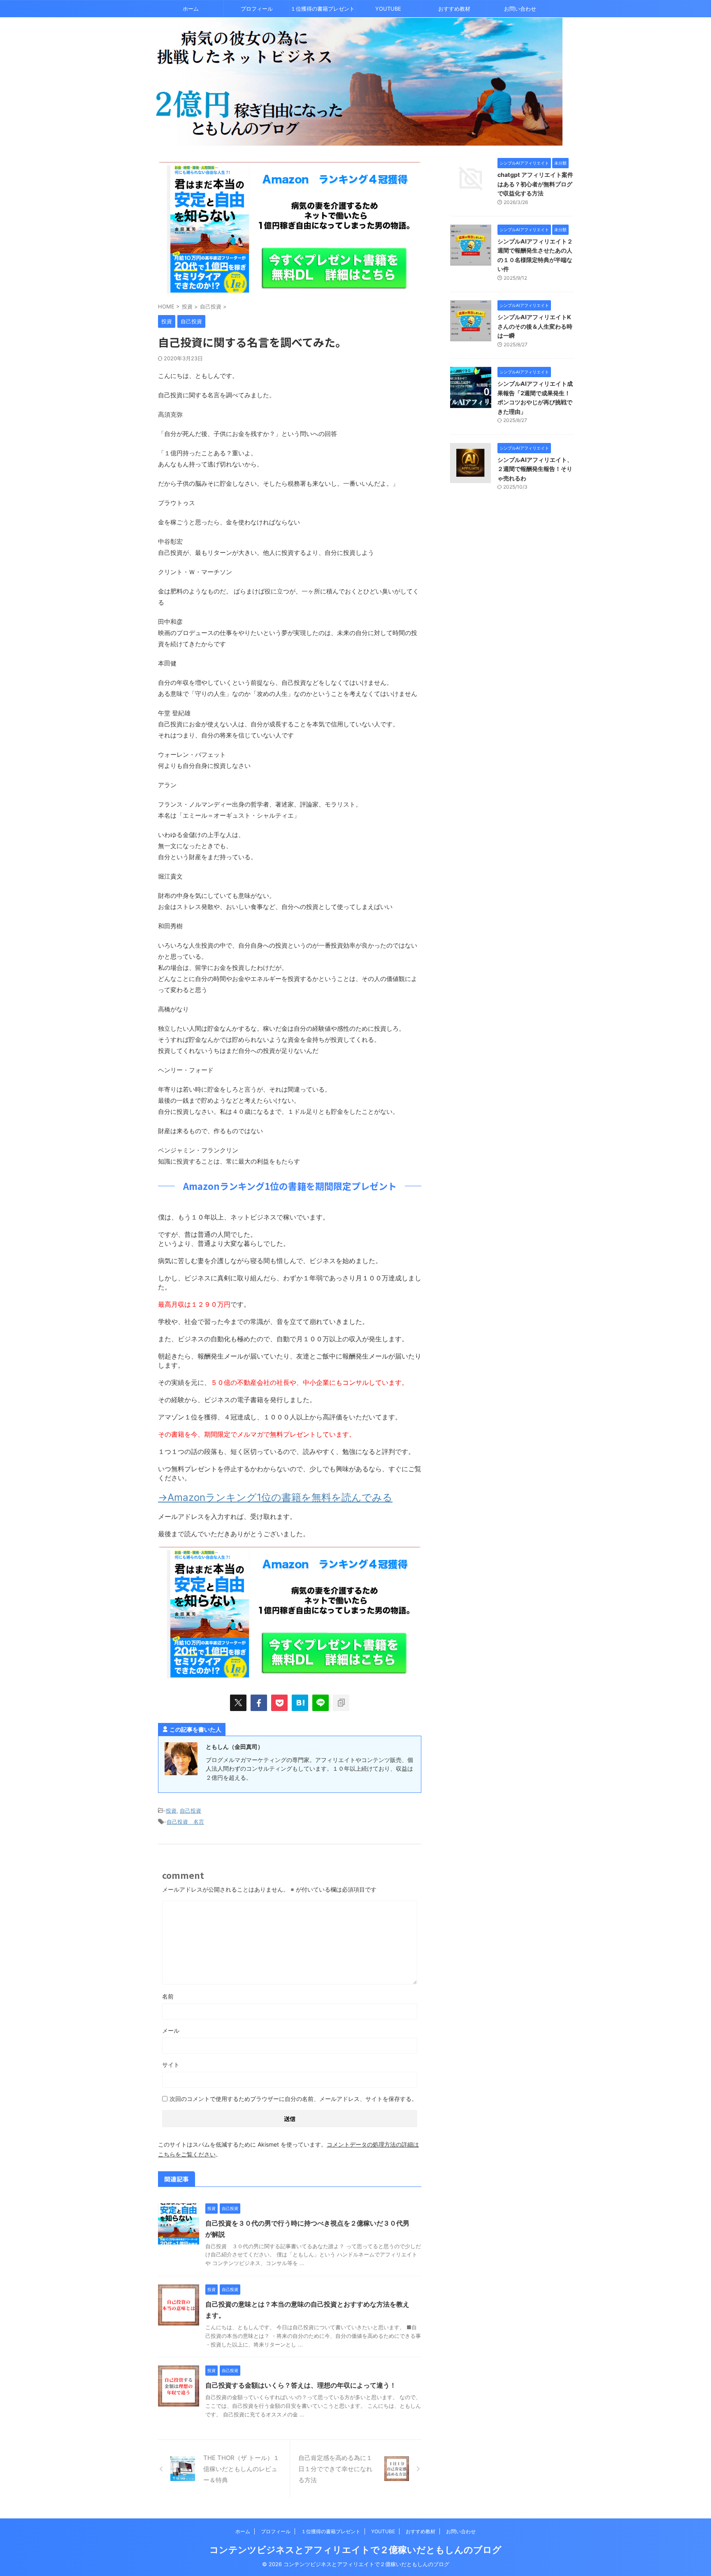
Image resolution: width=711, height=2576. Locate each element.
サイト (171, 2065)
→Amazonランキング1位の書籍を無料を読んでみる (275, 1497)
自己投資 (191, 1811)
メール (171, 2030)
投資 (171, 1811)
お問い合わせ (520, 9)
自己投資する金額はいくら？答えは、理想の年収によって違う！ (301, 2385)
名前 (168, 1996)
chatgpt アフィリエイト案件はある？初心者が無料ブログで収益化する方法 (535, 184)
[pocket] (279, 1703)
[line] (321, 1703)
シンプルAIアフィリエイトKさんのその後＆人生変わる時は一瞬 (535, 326)
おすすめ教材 (454, 9)
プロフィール (257, 9)
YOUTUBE (388, 9)
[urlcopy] (341, 1703)
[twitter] (238, 1703)
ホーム (191, 9)
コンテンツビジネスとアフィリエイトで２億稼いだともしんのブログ (355, 2550)
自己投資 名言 (185, 1822)
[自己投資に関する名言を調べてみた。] (300, 1703)
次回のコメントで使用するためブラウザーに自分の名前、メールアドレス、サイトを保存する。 (293, 2099)
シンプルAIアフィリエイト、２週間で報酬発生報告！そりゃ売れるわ (535, 469)
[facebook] (259, 1703)
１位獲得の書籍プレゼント (323, 9)
